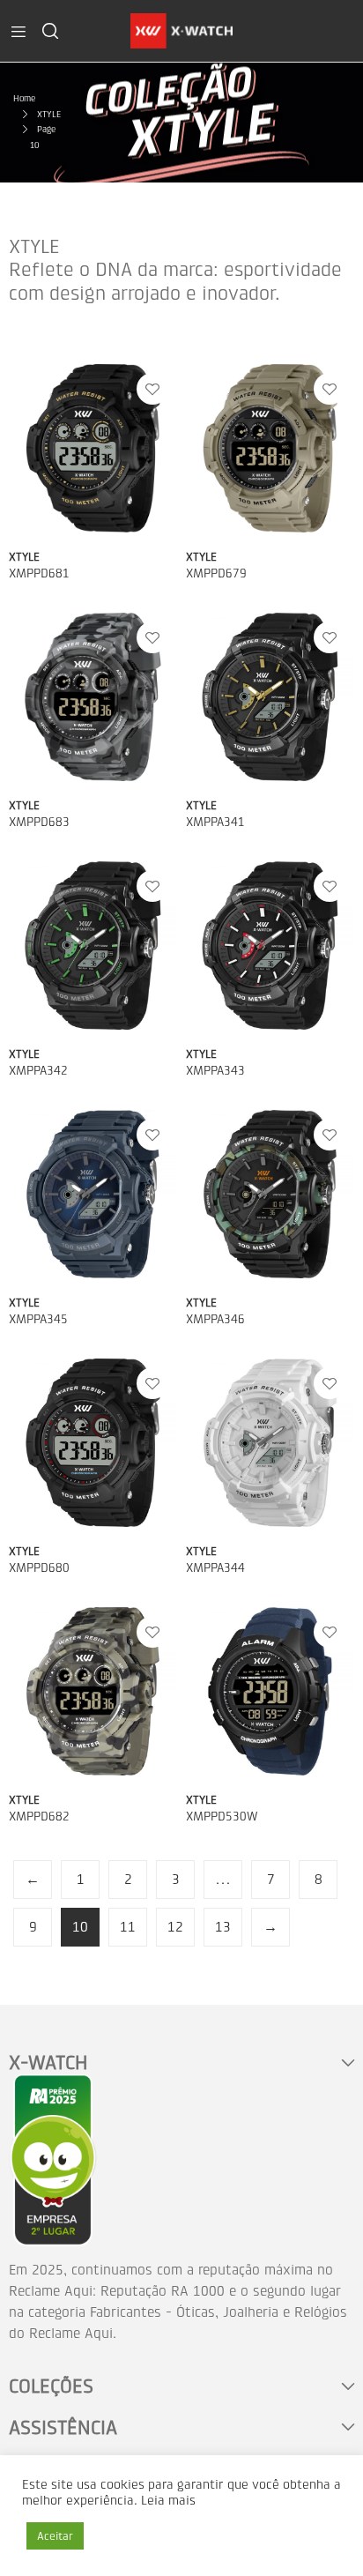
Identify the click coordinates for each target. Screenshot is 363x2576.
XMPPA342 (38, 1071)
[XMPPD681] (93, 448)
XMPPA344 (215, 1568)
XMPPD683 (39, 822)
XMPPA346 (215, 1319)
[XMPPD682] (93, 1691)
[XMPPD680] (93, 1443)
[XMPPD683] (93, 697)
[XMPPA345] (93, 1194)
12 (175, 1927)
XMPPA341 (215, 822)
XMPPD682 (39, 1817)
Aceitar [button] (55, 2536)
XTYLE (24, 557)
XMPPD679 (216, 573)
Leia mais (168, 2501)
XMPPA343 (215, 1071)
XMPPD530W (222, 1817)
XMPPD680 (39, 1568)
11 (128, 1927)
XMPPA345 (38, 1319)
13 (223, 1927)
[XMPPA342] (93, 946)
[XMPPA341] (270, 697)
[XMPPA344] (270, 1443)
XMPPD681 (39, 573)
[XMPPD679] (270, 448)
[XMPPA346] (270, 1194)
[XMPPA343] (270, 946)
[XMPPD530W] (270, 1691)
